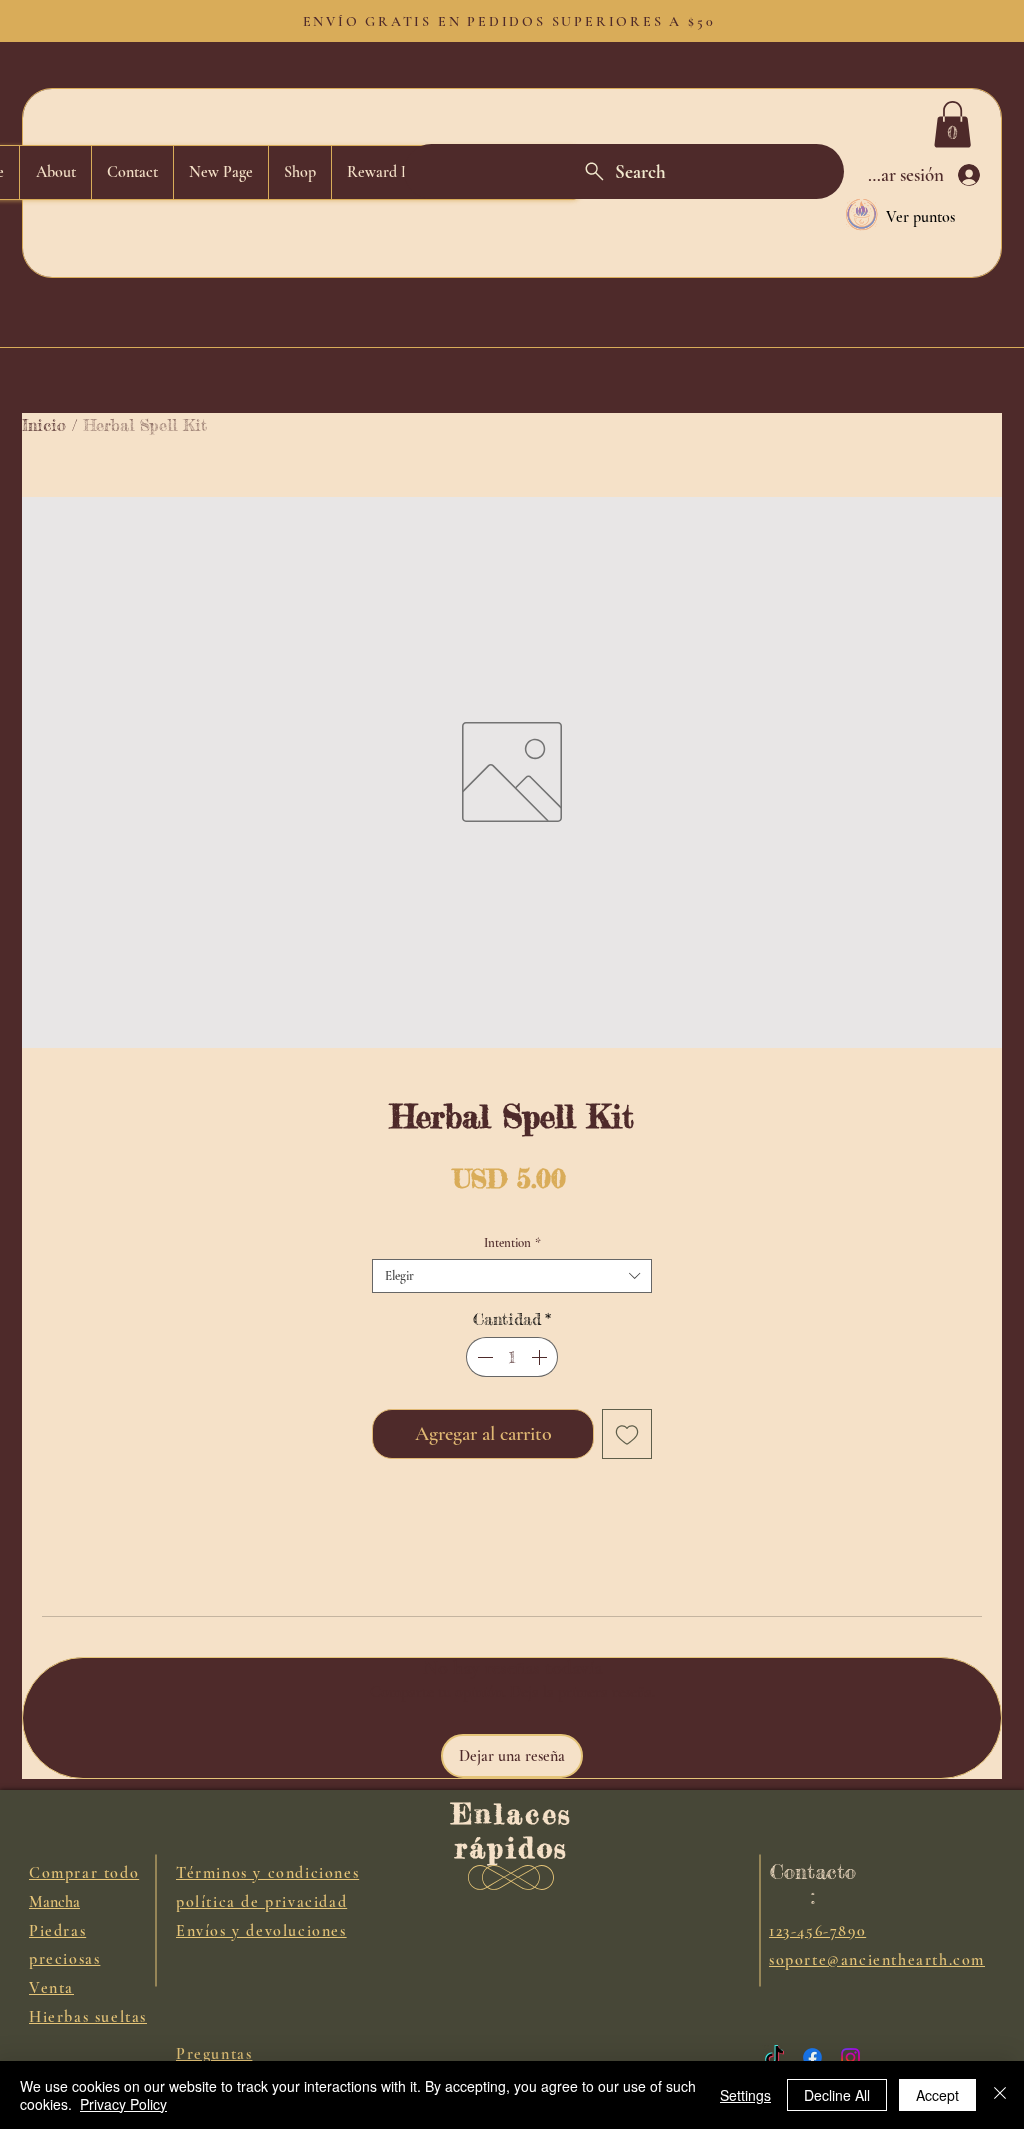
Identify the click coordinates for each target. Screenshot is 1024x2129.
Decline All (837, 2095)
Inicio (44, 425)
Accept (937, 2095)
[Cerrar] (1000, 2095)
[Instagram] (850, 2057)
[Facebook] (812, 2057)
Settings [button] (745, 2095)
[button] (952, 124)
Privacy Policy (123, 2104)
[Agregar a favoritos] (627, 1434)
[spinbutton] (512, 1357)
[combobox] (512, 1276)
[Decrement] (483, 1357)
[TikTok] (774, 2057)
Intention (512, 1243)
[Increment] (541, 1357)
